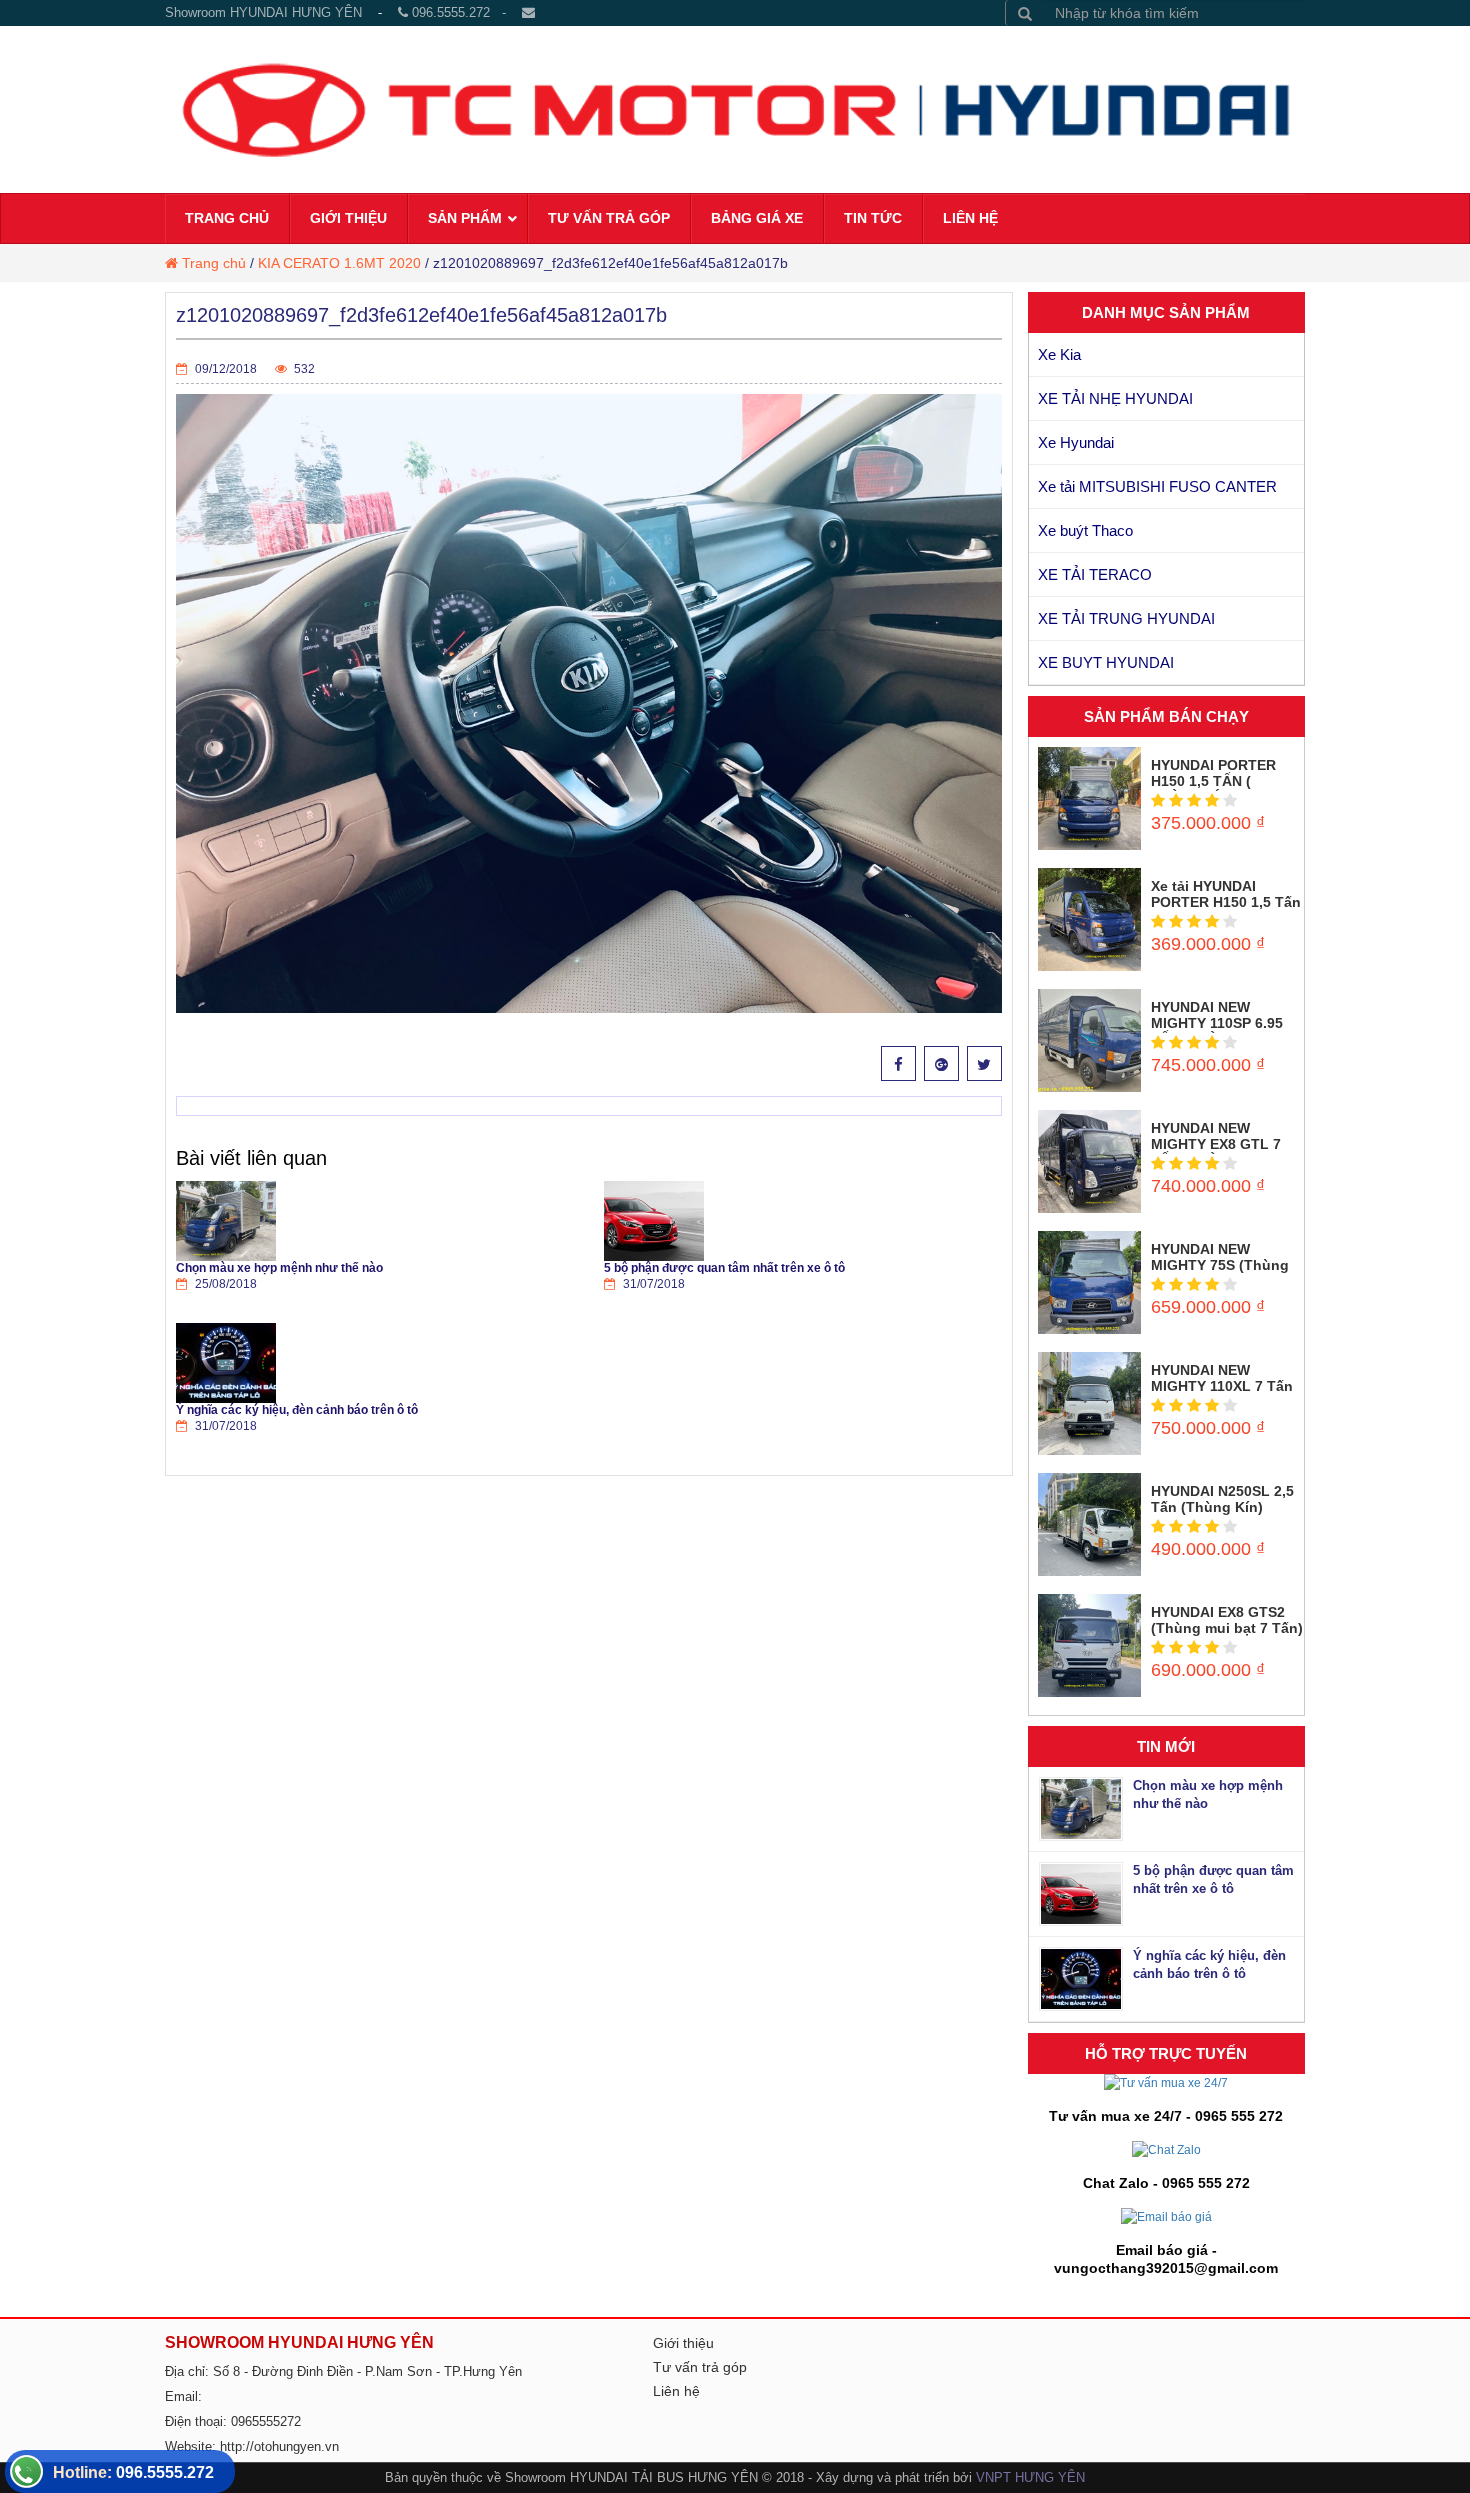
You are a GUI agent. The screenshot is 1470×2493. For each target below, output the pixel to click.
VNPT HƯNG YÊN (1030, 2477)
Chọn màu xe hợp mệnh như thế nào (279, 1268)
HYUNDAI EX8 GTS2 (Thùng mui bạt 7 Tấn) (1227, 1620)
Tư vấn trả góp (700, 2367)
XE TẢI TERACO (1095, 574)
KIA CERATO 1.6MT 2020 (339, 263)
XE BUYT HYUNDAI (1106, 662)
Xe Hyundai (1076, 442)
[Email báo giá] (1166, 2216)
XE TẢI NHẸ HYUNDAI (1115, 398)
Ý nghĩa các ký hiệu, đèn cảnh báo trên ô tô (297, 1410)
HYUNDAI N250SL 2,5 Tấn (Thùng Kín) (1222, 1499)
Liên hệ (676, 2391)
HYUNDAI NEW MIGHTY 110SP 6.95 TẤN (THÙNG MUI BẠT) (1217, 1031)
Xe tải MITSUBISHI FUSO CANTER (1157, 486)
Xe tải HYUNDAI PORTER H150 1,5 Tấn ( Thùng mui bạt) (1226, 902)
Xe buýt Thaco (1085, 530)
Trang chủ (214, 263)
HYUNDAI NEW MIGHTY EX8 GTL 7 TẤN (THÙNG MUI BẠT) (1216, 1152)
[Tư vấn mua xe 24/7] (1166, 2083)
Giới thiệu (683, 2343)
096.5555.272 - (465, 12)
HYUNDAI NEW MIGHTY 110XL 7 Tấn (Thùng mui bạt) (1222, 1386)
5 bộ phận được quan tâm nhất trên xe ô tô (724, 1268)
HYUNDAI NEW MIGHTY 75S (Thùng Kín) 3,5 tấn (1220, 1265)
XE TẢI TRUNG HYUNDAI (1126, 618)
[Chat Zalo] (1166, 2149)
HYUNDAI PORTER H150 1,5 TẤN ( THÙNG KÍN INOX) (1213, 781)
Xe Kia (1059, 354)
